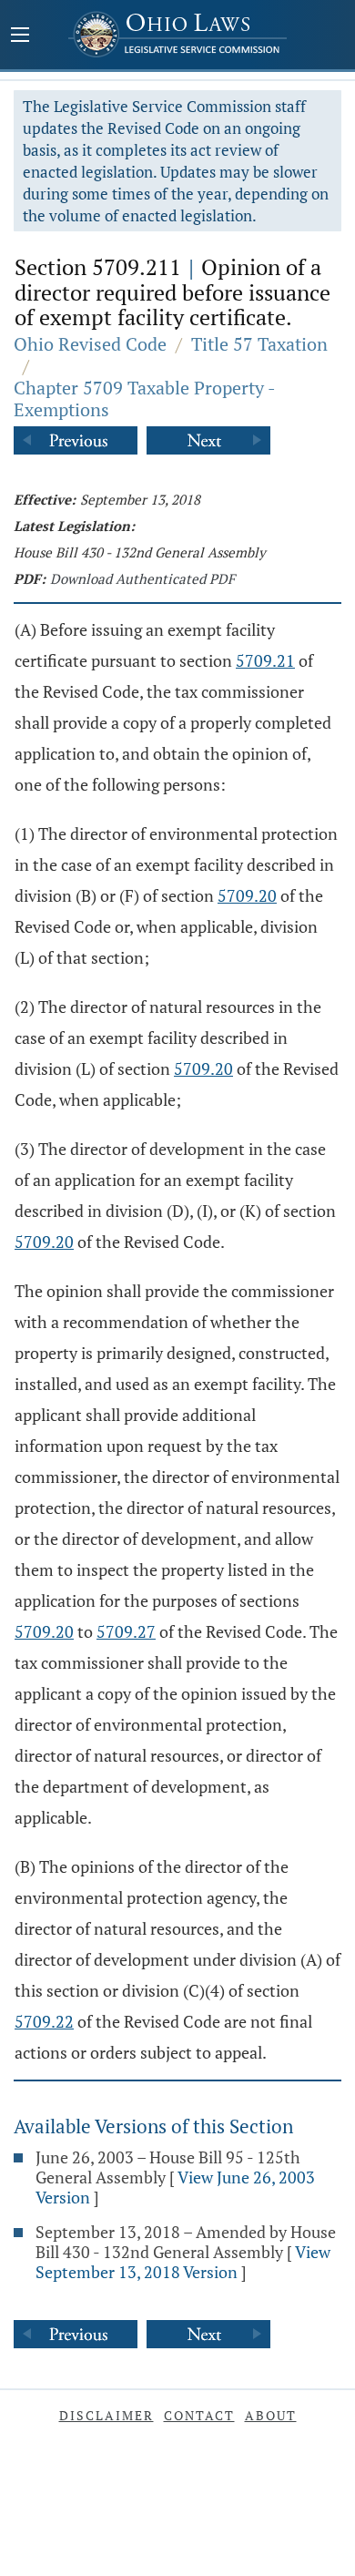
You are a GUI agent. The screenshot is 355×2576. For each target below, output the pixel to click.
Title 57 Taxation (259, 344)
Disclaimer (106, 2415)
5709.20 (247, 895)
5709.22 (44, 2021)
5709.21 (265, 660)
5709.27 (126, 1631)
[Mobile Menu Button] (20, 36)
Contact (199, 2415)
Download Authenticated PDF (142, 578)
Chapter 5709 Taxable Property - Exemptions (144, 399)
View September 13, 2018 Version (183, 2262)
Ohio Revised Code (90, 344)
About (271, 2415)
